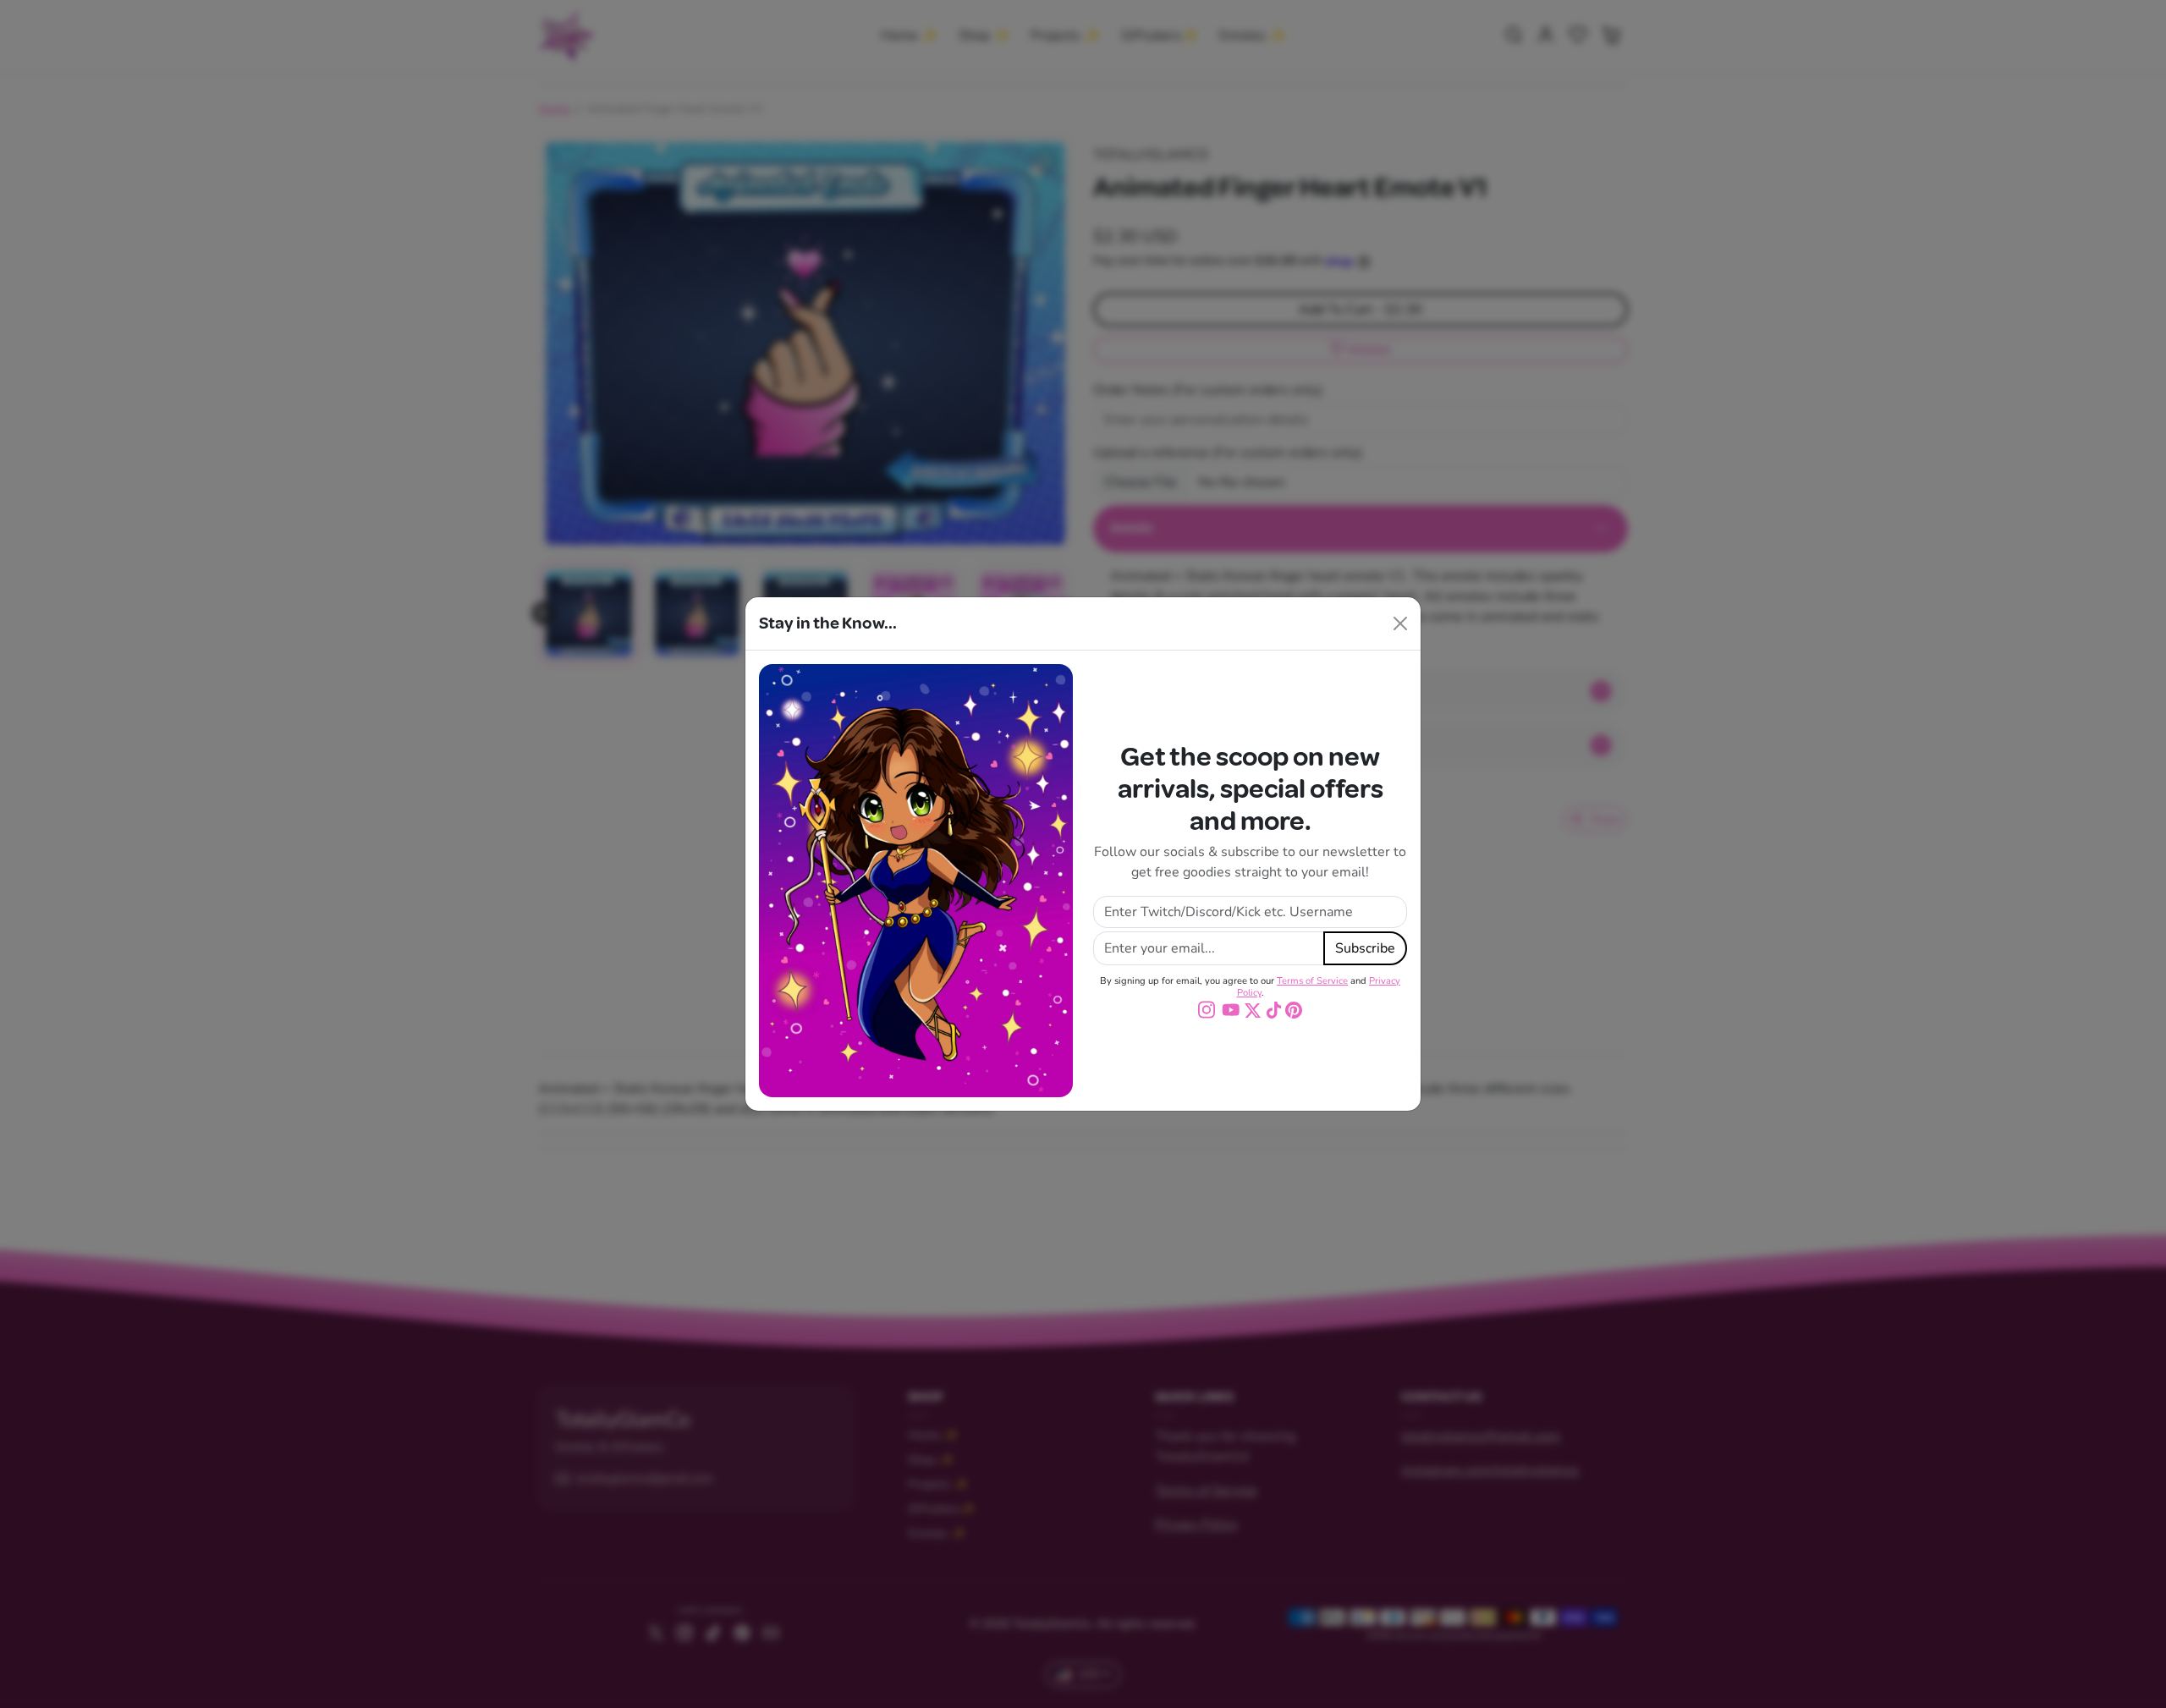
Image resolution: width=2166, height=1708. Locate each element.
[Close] (1400, 623)
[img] (1209, 1009)
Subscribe (1365, 948)
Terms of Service (1312, 981)
